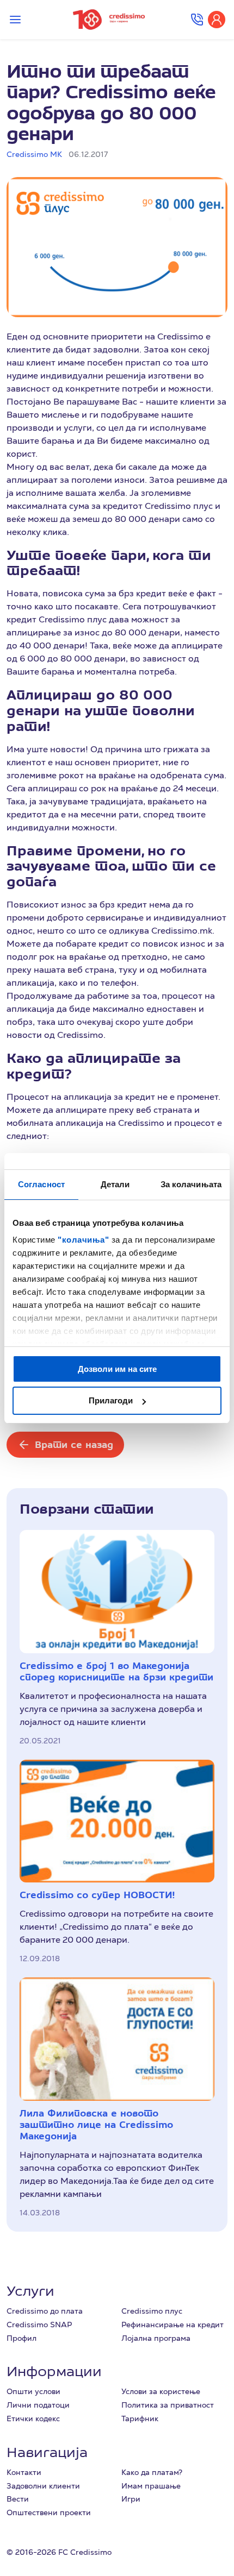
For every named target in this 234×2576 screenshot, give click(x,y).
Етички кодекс (33, 2418)
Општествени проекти (49, 2512)
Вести (18, 2499)
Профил (21, 2338)
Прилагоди (111, 1400)
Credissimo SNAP (39, 2325)
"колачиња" (85, 1240)
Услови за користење (161, 2391)
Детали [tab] (115, 1184)
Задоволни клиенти (43, 2486)
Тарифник (140, 2418)
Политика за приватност (168, 2405)
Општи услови (33, 2391)
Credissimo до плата (45, 2311)
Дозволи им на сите (117, 1369)
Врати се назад (74, 1444)
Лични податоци (38, 2405)
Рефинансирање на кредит (173, 2325)
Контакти (24, 2472)
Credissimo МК (34, 154)
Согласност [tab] (41, 1184)
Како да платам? (152, 2472)
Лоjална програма (156, 2338)
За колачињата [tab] (191, 1184)
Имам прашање (151, 2486)
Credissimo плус (152, 2311)
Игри (131, 2499)
